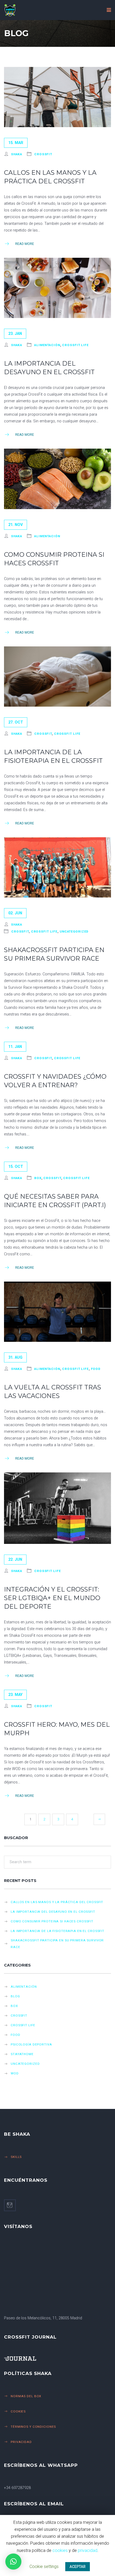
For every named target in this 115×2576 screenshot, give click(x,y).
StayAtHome (22, 2054)
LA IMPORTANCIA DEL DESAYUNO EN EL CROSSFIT (53, 1912)
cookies (60, 2550)
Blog (15, 1996)
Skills (16, 2157)
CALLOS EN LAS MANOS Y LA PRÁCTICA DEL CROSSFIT (57, 1902)
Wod (15, 2073)
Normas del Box (26, 2396)
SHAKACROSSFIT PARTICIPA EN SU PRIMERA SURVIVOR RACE (57, 1944)
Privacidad (21, 2442)
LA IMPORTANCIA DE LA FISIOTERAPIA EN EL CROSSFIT (57, 1931)
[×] (13, 2562)
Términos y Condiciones (33, 2427)
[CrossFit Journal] (55, 2359)
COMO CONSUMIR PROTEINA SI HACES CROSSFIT (52, 1921)
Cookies (18, 2411)
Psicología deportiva (31, 2044)
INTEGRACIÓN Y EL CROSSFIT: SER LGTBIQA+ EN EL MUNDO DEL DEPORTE (52, 1598)
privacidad (88, 2550)
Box (38, 1178)
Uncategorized (74, 931)
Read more (25, 244)
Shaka (17, 154)
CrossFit (43, 154)
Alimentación (47, 345)
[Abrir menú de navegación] (109, 10)
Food (96, 1369)
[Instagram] (10, 2205)
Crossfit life (75, 345)
